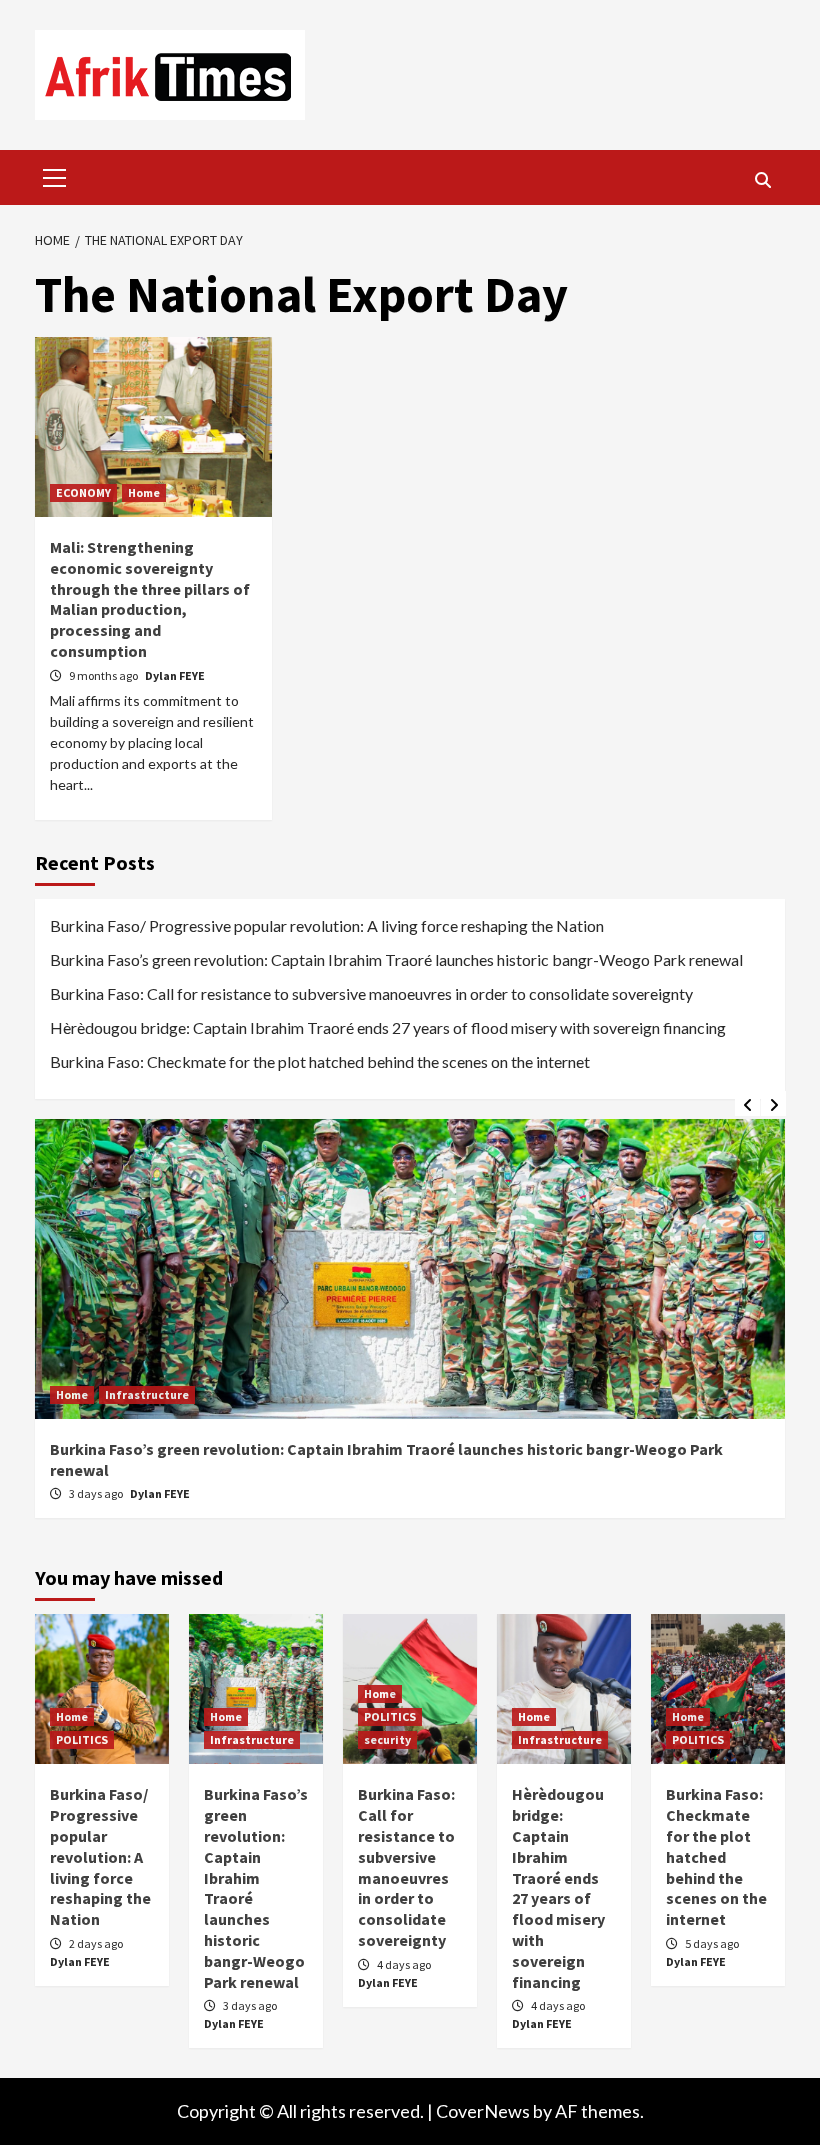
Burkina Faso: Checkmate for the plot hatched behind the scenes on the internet (320, 1061)
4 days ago (404, 1964)
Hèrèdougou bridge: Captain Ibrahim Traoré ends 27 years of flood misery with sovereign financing (388, 1027)
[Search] (762, 180)
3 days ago (97, 1493)
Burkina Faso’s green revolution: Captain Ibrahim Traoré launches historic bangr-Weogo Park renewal (396, 959)
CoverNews (483, 2111)
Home (144, 492)
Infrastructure (147, 1394)
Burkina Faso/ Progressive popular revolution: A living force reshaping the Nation (327, 925)
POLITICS (82, 1739)
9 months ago (104, 675)
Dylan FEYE (175, 675)
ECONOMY (83, 492)
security (387, 1739)
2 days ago (96, 1943)
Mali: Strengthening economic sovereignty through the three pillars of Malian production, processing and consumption (150, 599)
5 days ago (712, 1943)
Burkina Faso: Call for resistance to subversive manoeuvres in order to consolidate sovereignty (371, 993)
